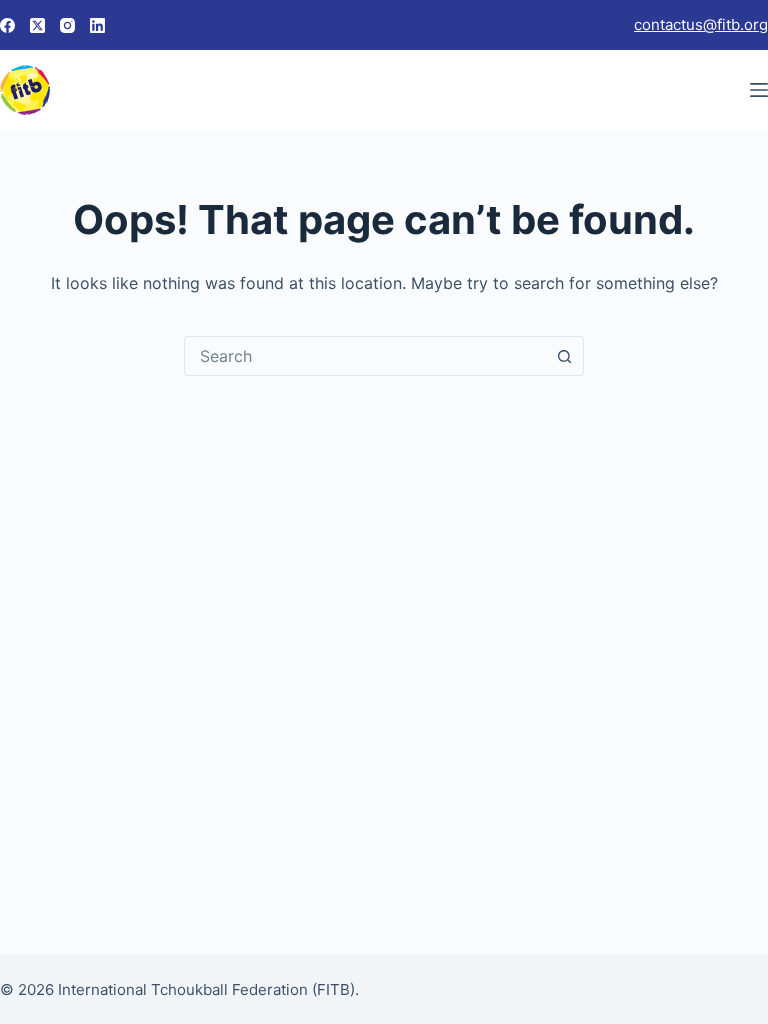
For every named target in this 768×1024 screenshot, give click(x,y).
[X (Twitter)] (37, 25)
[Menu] (759, 90)
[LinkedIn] (97, 25)
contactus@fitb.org (701, 24)
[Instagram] (67, 25)
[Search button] (564, 356)
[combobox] (365, 356)
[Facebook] (7, 25)
